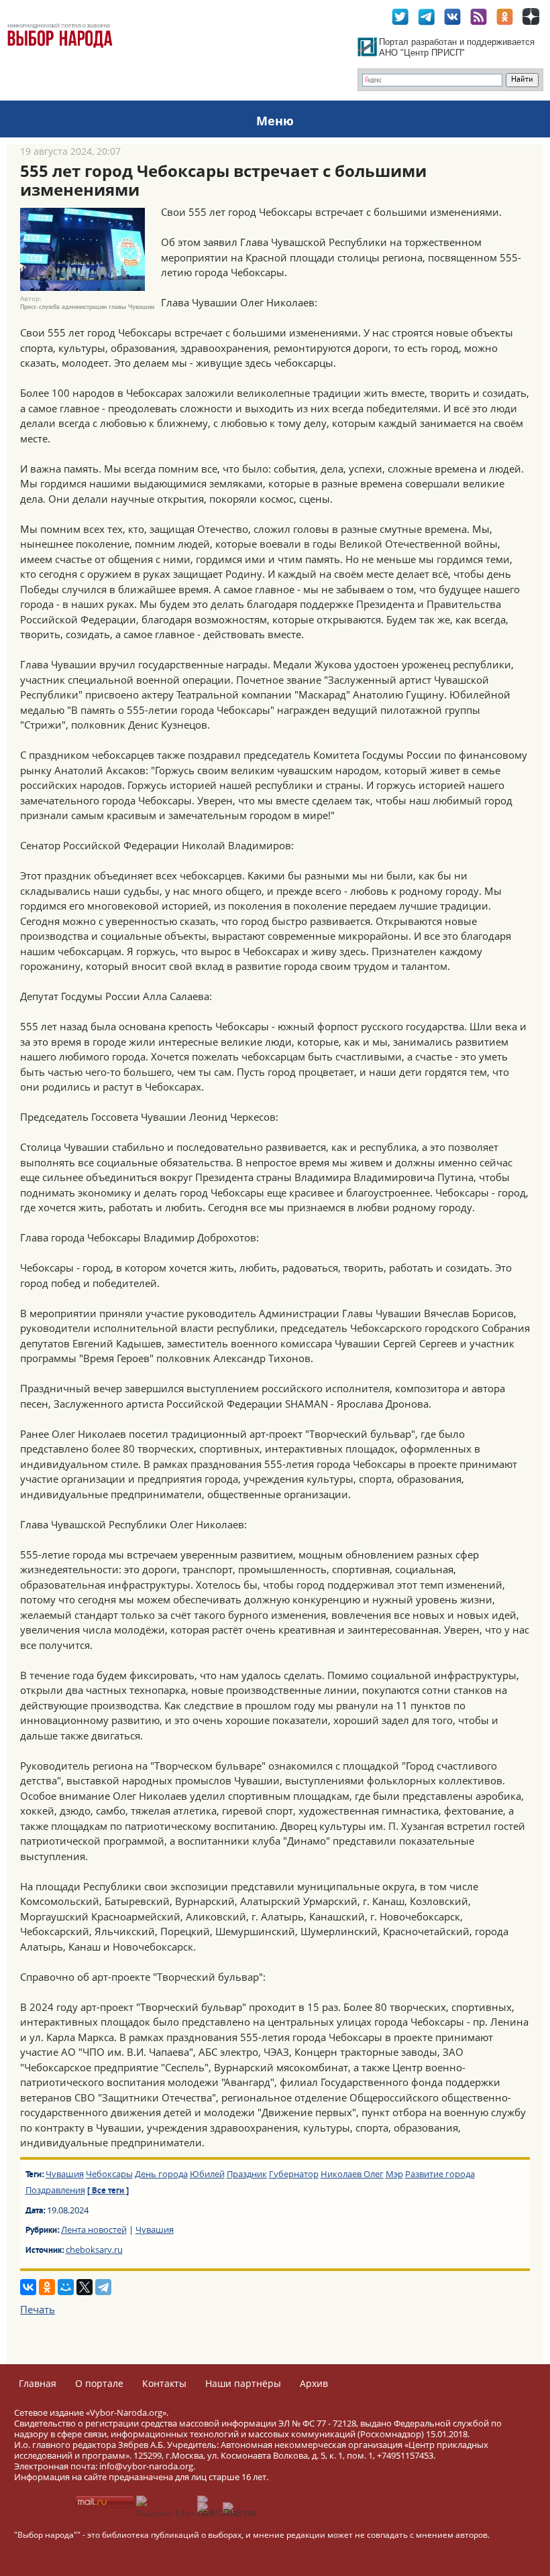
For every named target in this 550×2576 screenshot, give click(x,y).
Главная (38, 2383)
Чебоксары (109, 2174)
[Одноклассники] (47, 2287)
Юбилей (207, 2174)
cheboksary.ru (94, 2250)
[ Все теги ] (108, 2191)
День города (161, 2174)
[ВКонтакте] (28, 2287)
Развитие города (440, 2174)
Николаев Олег (352, 2174)
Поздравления (55, 2190)
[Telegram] (103, 2287)
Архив (314, 2383)
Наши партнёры (243, 2383)
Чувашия (65, 2174)
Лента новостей (94, 2229)
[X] (85, 2287)
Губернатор (294, 2174)
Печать (38, 2309)
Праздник (247, 2174)
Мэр (394, 2174)
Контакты (164, 2383)
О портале (99, 2383)
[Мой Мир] (66, 2287)
